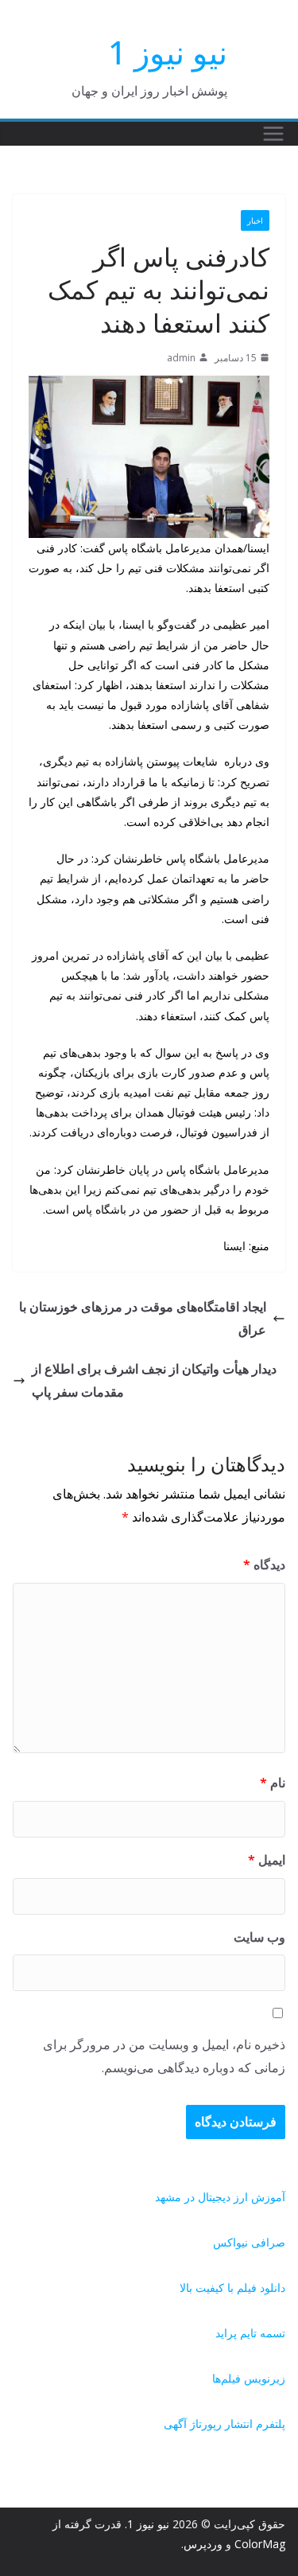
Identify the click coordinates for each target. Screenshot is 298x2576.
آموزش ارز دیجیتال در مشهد (220, 2197)
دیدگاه (264, 1565)
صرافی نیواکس (249, 2242)
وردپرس (203, 2544)
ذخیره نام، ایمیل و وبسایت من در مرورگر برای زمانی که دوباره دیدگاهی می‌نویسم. (164, 2056)
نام (273, 1783)
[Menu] (273, 134)
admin (181, 358)
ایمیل (267, 1860)
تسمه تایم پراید (250, 2333)
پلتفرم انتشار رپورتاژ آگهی (224, 2424)
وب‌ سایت (259, 1937)
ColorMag (260, 2544)
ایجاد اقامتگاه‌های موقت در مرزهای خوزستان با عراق (143, 1318)
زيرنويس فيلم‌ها (249, 2378)
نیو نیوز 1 (168, 52)
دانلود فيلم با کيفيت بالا (232, 2288)
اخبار (255, 220)
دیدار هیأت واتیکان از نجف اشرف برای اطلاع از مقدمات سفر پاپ (154, 1380)
